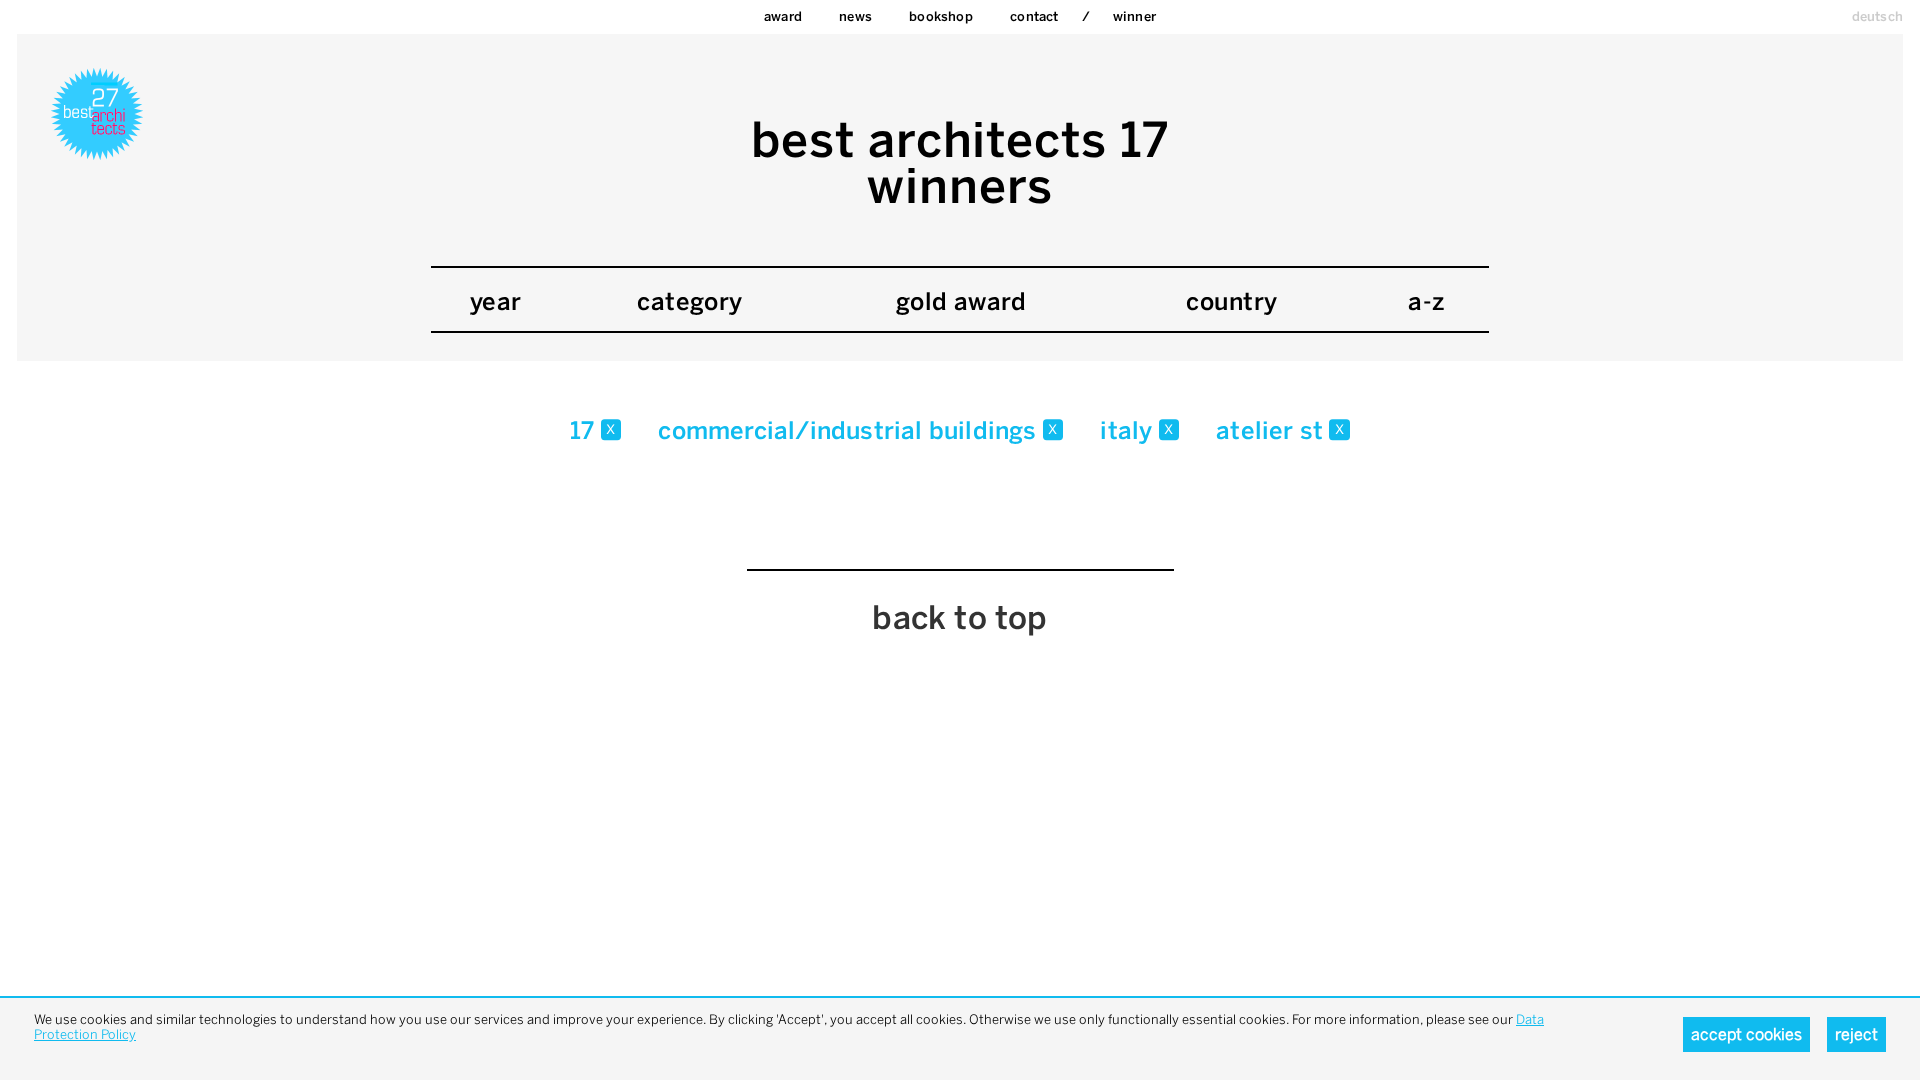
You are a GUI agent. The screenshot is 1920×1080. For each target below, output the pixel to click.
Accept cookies (1746, 1034)
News (855, 16)
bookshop (941, 16)
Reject (1856, 1034)
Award (783, 16)
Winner (1134, 16)
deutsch (1877, 16)
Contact (1034, 16)
